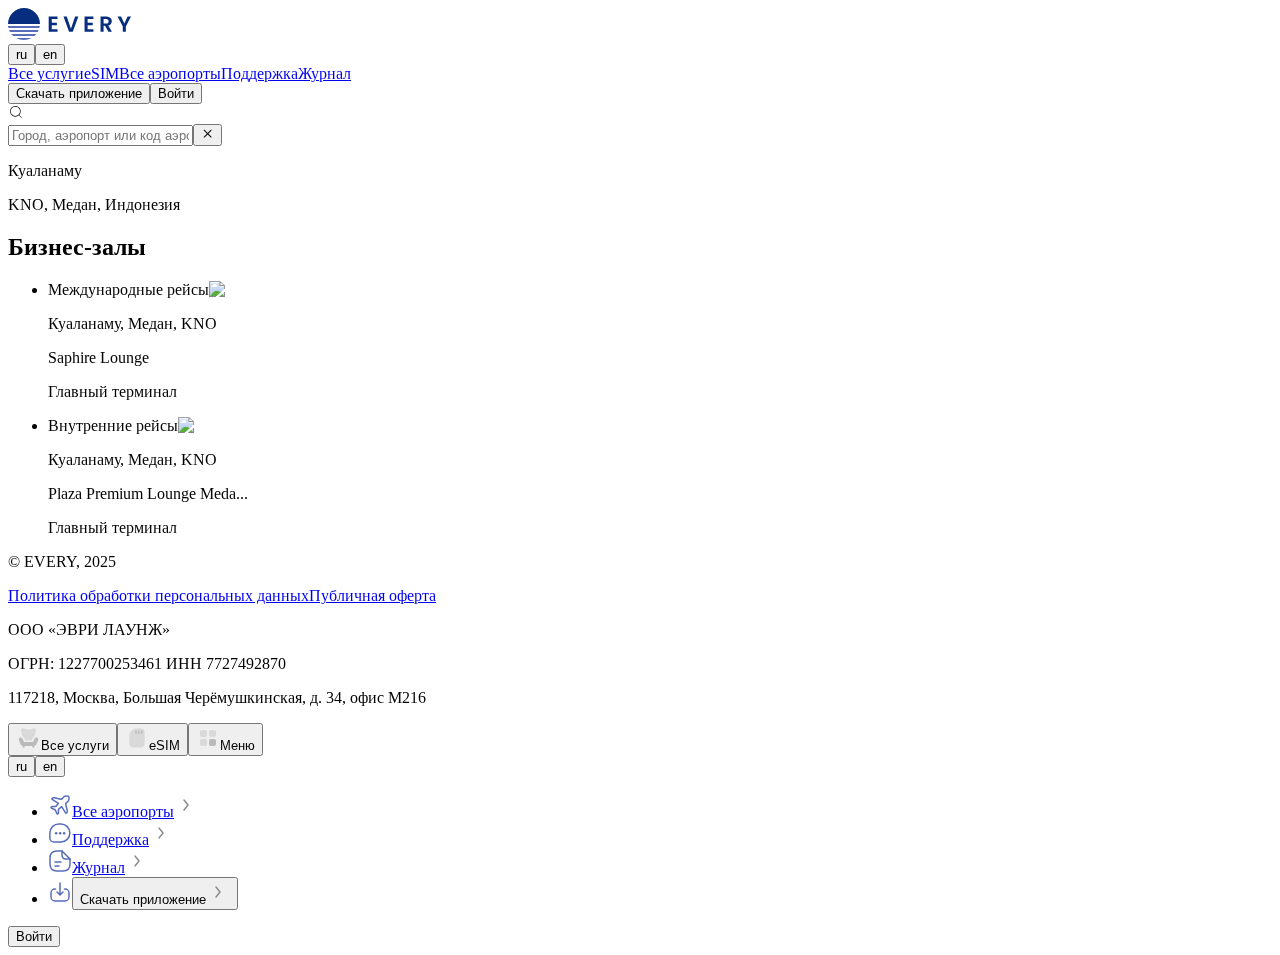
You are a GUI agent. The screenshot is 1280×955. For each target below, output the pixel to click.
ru (21, 54)
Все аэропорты (170, 73)
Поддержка (259, 73)
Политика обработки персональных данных (158, 595)
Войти (176, 93)
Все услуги (46, 73)
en (50, 54)
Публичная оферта (372, 595)
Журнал (324, 73)
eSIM (101, 73)
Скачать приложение (79, 93)
